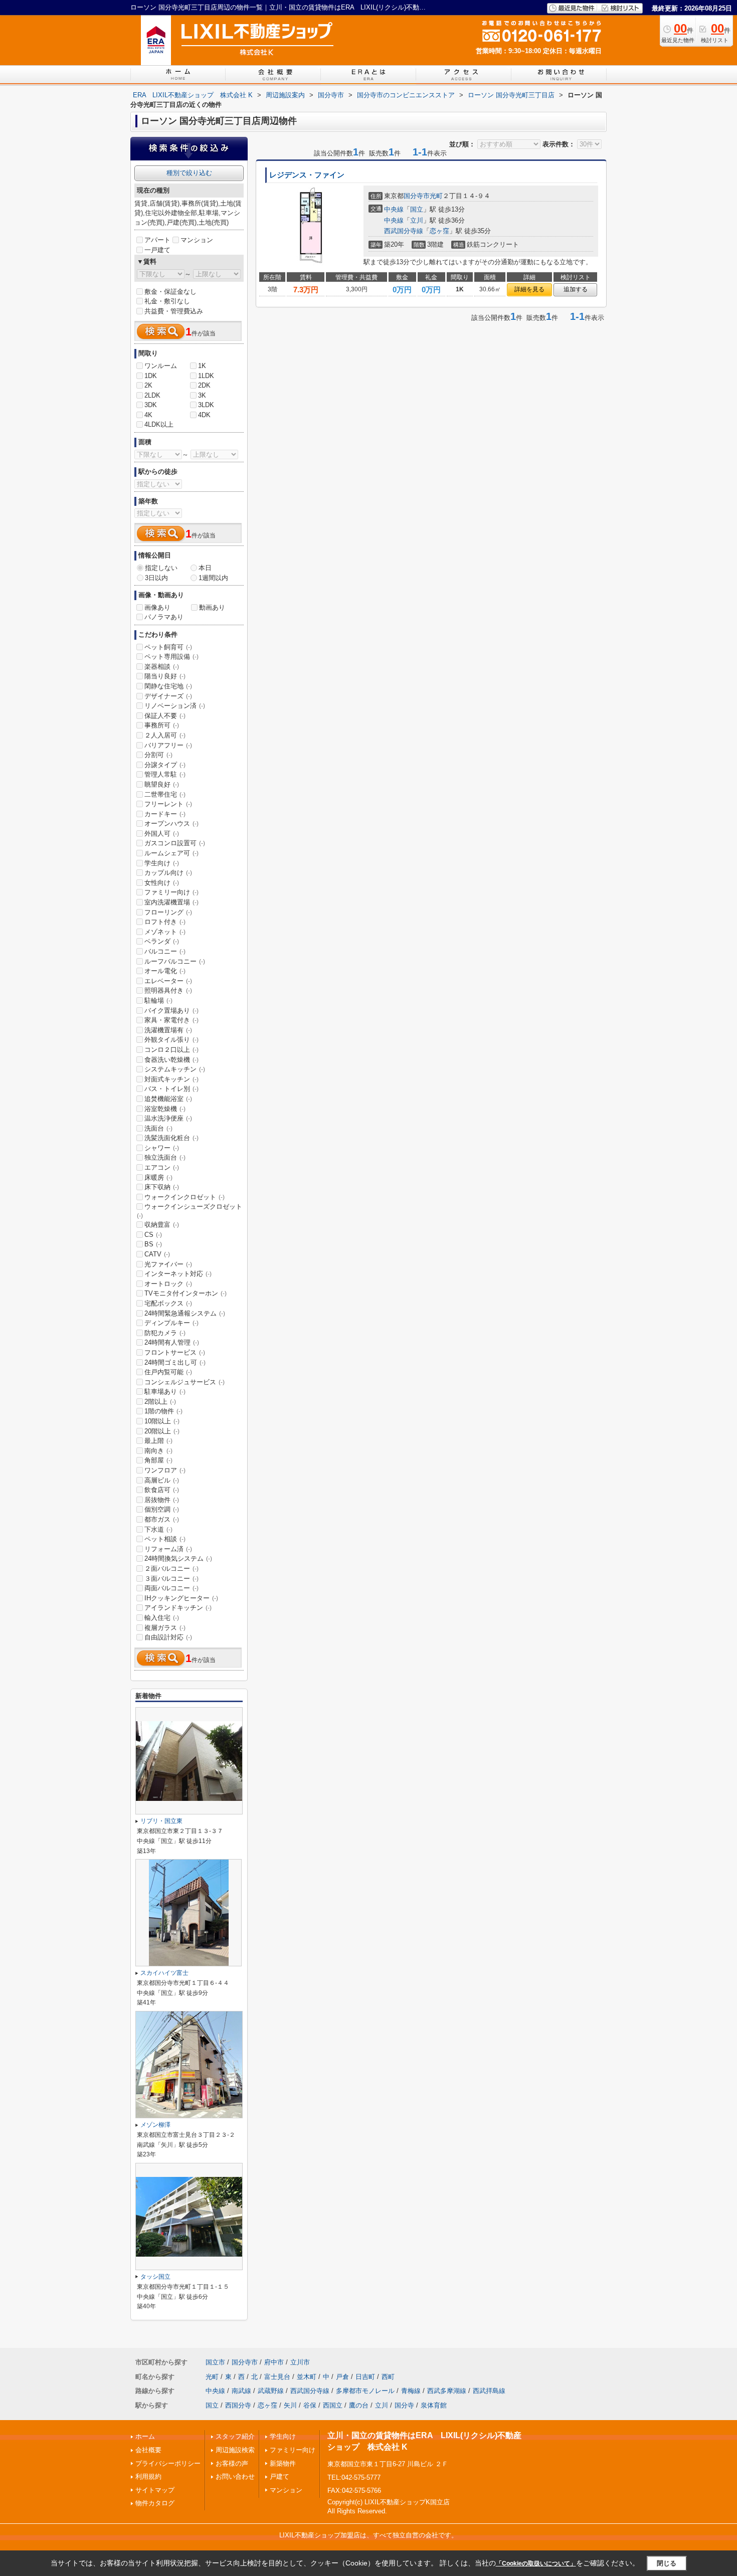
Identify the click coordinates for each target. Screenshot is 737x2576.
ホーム (145, 2436)
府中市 (274, 2362)
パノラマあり (164, 617)
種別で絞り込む (189, 173)
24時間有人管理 (172, 1342)
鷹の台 (359, 2405)
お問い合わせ (235, 2476)
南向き (158, 1451)
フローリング (168, 912)
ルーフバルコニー (175, 961)
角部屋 (158, 1460)
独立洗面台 (165, 1157)
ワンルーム (161, 366)
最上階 (158, 1441)
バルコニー (165, 951)
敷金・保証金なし (170, 292)
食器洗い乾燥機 (171, 1060)
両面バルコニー (171, 1588)
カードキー (165, 814)
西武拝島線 (489, 2391)
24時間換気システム (178, 1558)
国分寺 (404, 2405)
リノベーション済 (175, 706)
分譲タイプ (165, 765)
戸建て (280, 2476)
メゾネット (165, 932)
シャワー (162, 1148)
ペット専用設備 (171, 657)
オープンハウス (171, 823)
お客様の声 (232, 2463)
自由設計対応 (168, 1637)
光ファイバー (168, 1264)
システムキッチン (175, 1069)
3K (202, 395)
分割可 (158, 755)
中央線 (394, 209)
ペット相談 (165, 1539)
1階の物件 (163, 1411)
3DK (151, 405)
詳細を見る (529, 289)
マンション (197, 240)
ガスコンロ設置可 (175, 843)
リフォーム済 (168, 1549)
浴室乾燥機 (165, 1109)
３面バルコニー (171, 1579)
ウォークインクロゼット (185, 1197)
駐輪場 (158, 1000)
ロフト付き (165, 922)
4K (148, 415)
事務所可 (162, 725)
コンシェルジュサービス (185, 1382)
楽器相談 (162, 667)
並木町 (307, 2377)
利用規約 (148, 2476)
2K (148, 385)
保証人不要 (165, 716)
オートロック (168, 1284)
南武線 (241, 2391)
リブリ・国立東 (161, 1821)
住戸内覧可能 (168, 1372)
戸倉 (342, 2377)
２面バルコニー (171, 1569)
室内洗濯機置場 (171, 902)
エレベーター (168, 981)
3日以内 (156, 578)
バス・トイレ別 (171, 1089)
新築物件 (283, 2463)
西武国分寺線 (404, 231)
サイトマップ (155, 2490)
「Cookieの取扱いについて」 (536, 2563)
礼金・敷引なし (167, 301)
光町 (436, 196)
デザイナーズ (168, 696)
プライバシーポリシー (168, 2463)
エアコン (162, 1167)
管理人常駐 (165, 774)
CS (153, 1235)
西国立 (333, 2405)
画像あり (157, 607)
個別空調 (162, 1509)
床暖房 (158, 1177)
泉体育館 (434, 2405)
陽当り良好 (165, 676)
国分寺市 (417, 196)
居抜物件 (162, 1500)
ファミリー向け (171, 892)
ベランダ (162, 941)
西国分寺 (238, 2405)
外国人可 (162, 834)
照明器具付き (168, 990)
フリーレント (168, 804)
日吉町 (365, 2377)
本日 (205, 568)
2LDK (152, 395)
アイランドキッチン (178, 1608)
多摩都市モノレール (365, 2391)
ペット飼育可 (168, 647)
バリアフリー (168, 745)
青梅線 (411, 2391)
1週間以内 (213, 578)
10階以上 (162, 1421)
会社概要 (148, 2450)
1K (202, 366)
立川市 (300, 2362)
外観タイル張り (171, 1040)
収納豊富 (162, 1225)
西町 (388, 2377)
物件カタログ (155, 2503)
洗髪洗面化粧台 (171, 1138)
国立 (417, 209)
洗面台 (158, 1128)
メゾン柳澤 (155, 2125)
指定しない (161, 568)
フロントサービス (175, 1352)
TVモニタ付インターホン (186, 1293)
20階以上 (162, 1431)
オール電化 (165, 971)
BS (153, 1244)
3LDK (206, 405)
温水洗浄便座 (168, 1118)
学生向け (162, 863)
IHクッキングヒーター (181, 1598)
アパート (157, 240)
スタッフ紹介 (235, 2436)
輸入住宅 (162, 1618)
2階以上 (160, 1402)
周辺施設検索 (235, 2450)
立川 (417, 220)
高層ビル (162, 1480)
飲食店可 (162, 1490)
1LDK (206, 376)
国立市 (215, 2362)
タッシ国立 (155, 2277)
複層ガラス (165, 1628)
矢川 (290, 2405)
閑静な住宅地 (168, 686)
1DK (151, 376)
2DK (204, 385)
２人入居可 (165, 735)
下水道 (158, 1529)
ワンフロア (165, 1470)
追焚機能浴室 (168, 1099)
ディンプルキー (171, 1323)
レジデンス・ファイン (307, 175)
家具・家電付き (171, 1020)
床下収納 (162, 1187)
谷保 (310, 2405)
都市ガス (162, 1519)
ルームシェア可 (171, 853)
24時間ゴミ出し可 (175, 1362)
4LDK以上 (159, 424)
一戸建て (157, 250)
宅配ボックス (168, 1303)
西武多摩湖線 (447, 2391)
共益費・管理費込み (174, 311)
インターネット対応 (178, 1274)
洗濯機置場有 (168, 1030)
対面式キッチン (171, 1079)
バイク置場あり (171, 1010)
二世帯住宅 (165, 794)
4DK (204, 415)
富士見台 (277, 2377)
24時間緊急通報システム (185, 1313)
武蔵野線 (271, 2391)
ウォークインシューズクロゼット (190, 1211)
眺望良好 (162, 784)
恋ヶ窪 (439, 231)
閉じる (667, 2563)
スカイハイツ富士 (164, 1973)
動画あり (212, 607)
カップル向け (168, 873)
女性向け (162, 883)
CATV (157, 1254)
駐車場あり (165, 1392)
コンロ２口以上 (171, 1050)
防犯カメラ (165, 1333)
